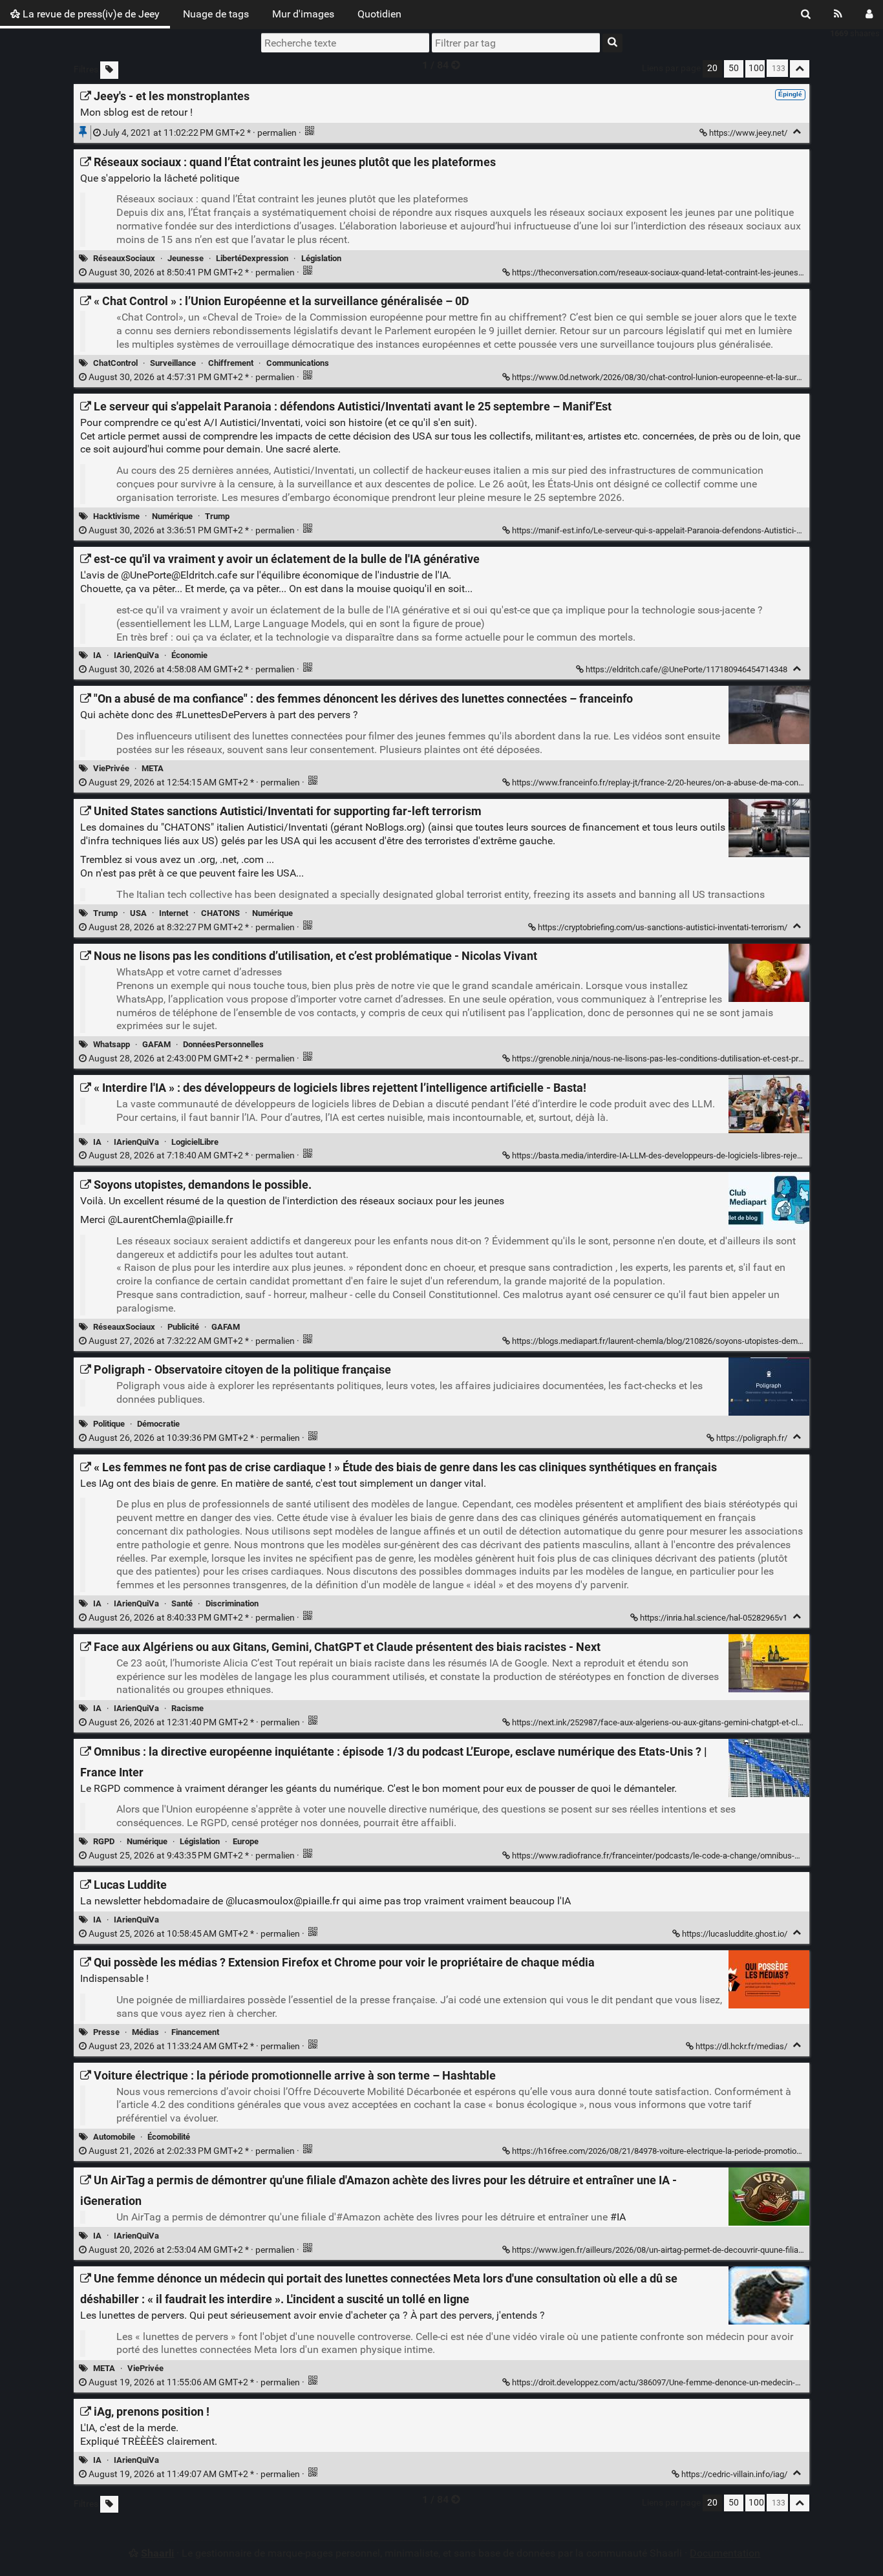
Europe (246, 1841)
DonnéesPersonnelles (223, 1044)
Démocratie (158, 1424)
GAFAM (156, 1044)
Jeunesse (186, 258)
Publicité (183, 1327)
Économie (189, 655)
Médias (145, 2032)
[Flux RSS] (838, 14)
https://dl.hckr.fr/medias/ (741, 2046)
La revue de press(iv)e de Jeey (90, 14)
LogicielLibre (195, 1142)
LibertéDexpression (252, 258)
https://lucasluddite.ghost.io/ (735, 1934)
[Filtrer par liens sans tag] (109, 70)
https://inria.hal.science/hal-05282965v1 (714, 1618)
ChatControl (115, 363)
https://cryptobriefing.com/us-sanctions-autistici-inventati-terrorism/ (663, 927)
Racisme (187, 1708)
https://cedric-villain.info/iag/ (734, 2474)
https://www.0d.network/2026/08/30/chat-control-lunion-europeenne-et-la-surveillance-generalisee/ (695, 377)
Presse (106, 2032)
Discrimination (232, 1603)
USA (138, 913)
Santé (182, 1603)
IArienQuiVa (136, 655)
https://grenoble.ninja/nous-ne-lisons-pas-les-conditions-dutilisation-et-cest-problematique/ (679, 1059)
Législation (321, 258)
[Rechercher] (806, 14)
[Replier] (797, 132)
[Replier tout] (800, 69)
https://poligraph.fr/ (752, 1438)
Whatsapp (112, 1044)
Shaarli (157, 2553)
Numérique (172, 516)
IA (97, 655)
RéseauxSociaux (124, 258)
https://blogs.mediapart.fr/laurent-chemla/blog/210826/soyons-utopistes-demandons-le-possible (690, 1341)
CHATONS (220, 913)
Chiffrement (231, 363)
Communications (298, 363)
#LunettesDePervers (221, 715)
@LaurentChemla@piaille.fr (170, 1219)
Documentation (725, 2553)
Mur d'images (303, 14)
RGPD (104, 1841)
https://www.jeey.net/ (748, 133)
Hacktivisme (116, 516)
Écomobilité (169, 2137)
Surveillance (173, 363)
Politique (109, 1424)
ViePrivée (111, 768)
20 (712, 68)
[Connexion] (869, 14)
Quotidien (379, 14)
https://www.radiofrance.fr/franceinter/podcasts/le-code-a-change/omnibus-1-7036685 (673, 1856)
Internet (174, 913)
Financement (195, 2032)
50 (734, 68)
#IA (618, 2217)
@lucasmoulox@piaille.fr (282, 1901)
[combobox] (516, 43)
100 (756, 68)
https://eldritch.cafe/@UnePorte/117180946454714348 (686, 669)
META (153, 768)
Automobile (114, 2137)
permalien (200, 133)
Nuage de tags (216, 14)
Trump (217, 516)
